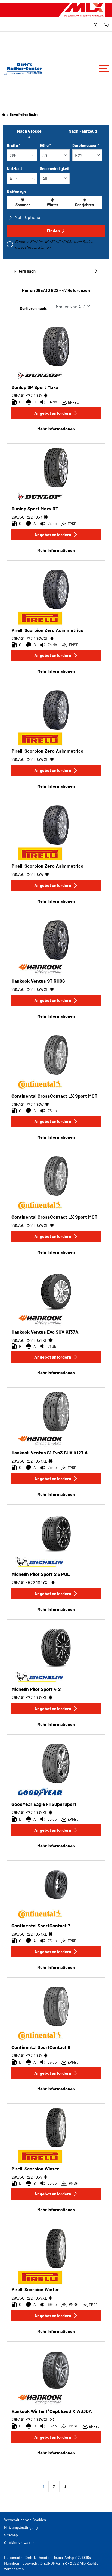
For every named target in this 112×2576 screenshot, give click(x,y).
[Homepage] (4, 114)
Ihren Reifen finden (24, 114)
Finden (53, 231)
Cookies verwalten (19, 2543)
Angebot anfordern (53, 413)
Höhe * (45, 145)
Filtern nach (25, 271)
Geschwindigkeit (55, 168)
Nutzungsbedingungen (23, 2527)
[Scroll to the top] (98, 2564)
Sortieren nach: (34, 309)
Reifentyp (16, 192)
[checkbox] (23, 203)
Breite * (14, 145)
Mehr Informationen (56, 429)
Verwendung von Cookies (25, 2520)
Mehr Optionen (28, 217)
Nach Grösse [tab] (29, 131)
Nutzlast (15, 168)
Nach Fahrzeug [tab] (83, 131)
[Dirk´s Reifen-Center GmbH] (22, 69)
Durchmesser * (86, 145)
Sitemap (11, 2535)
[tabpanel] (56, 197)
